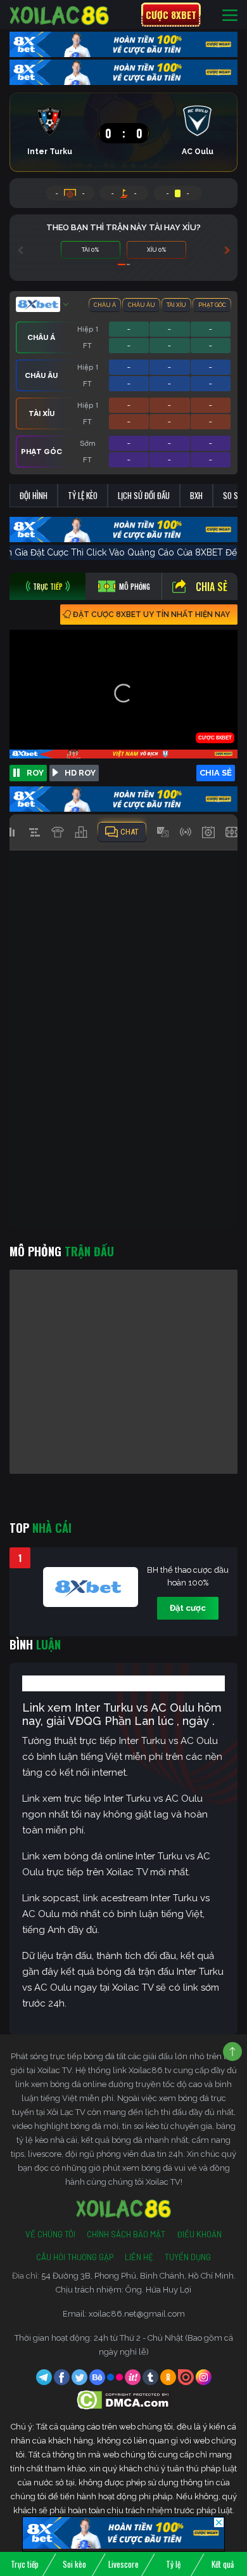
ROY (35, 773)
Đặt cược (188, 1608)
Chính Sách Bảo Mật (126, 2234)
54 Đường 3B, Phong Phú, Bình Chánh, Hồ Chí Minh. (138, 2276)
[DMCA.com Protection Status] (124, 2399)
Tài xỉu (176, 305)
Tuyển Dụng (188, 2257)
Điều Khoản (199, 2234)
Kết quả (223, 2564)
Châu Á (105, 305)
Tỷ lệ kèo (83, 495)
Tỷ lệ (173, 2564)
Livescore (123, 2564)
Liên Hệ (139, 2257)
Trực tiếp (25, 2564)
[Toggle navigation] (230, 15)
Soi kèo (74, 2564)
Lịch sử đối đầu (144, 495)
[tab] (47, 586)
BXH (196, 495)
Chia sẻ (212, 587)
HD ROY (80, 773)
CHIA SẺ (216, 773)
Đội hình (34, 495)
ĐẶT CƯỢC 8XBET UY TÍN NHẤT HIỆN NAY (151, 615)
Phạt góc (212, 305)
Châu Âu (142, 305)
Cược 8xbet (171, 15)
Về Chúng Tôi (50, 2234)
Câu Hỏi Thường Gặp (75, 2257)
